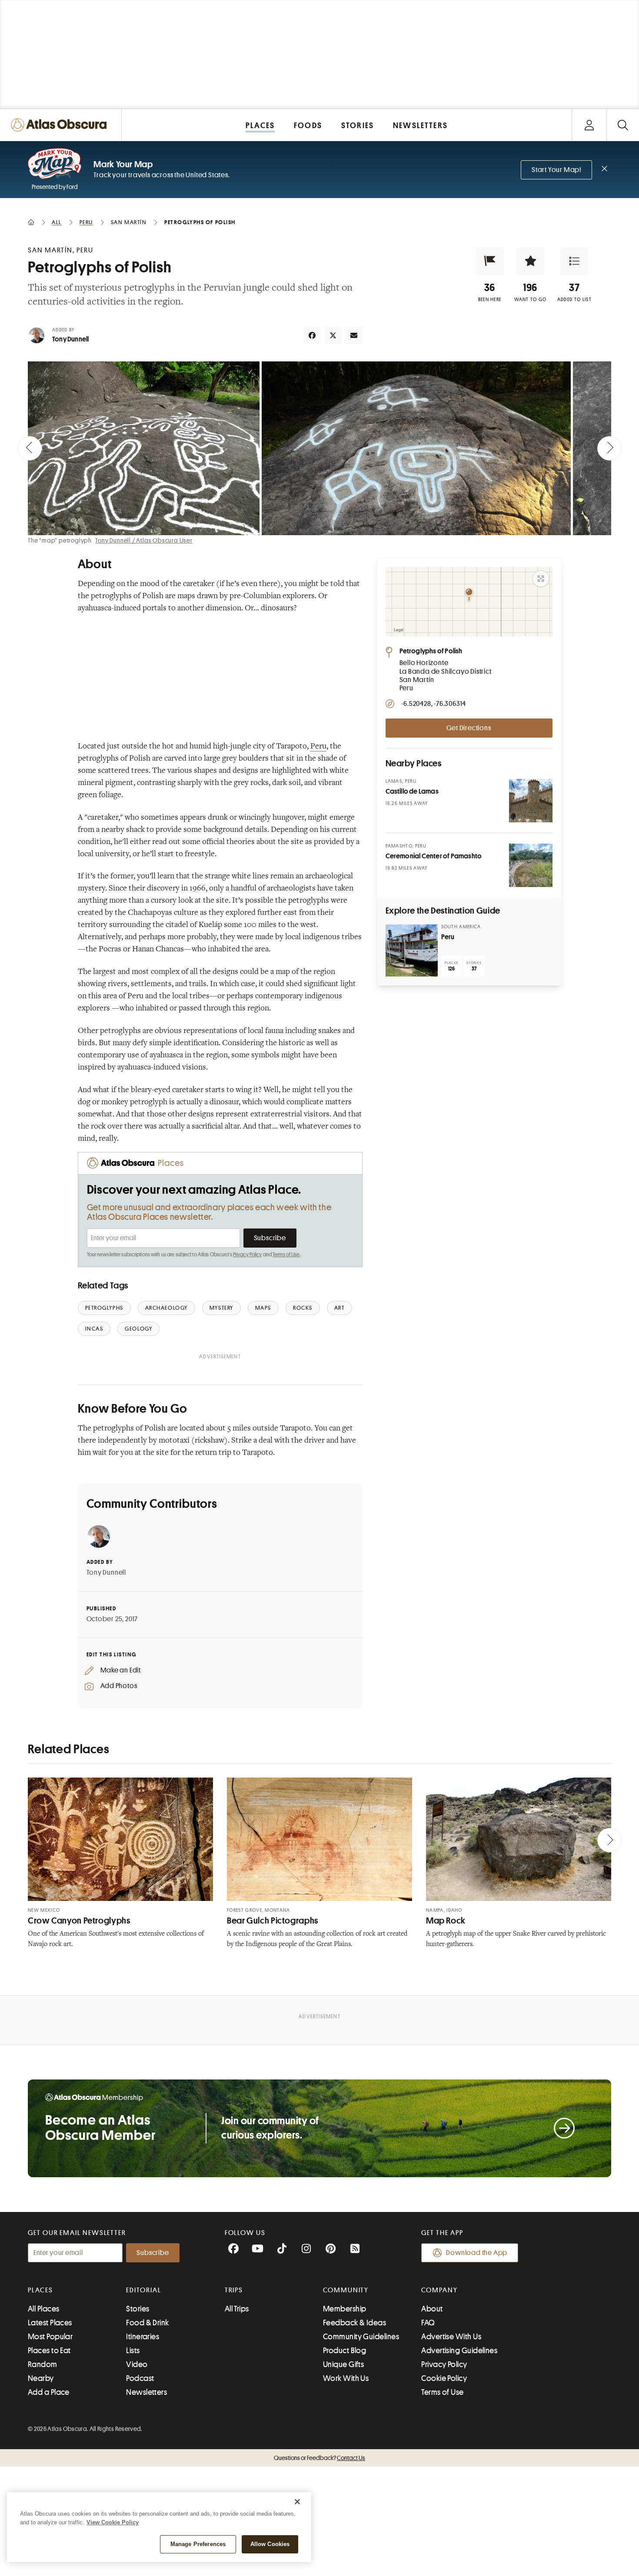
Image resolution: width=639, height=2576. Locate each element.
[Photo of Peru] (412, 950)
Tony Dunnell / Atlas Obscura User (144, 540)
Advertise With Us (451, 2337)
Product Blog (344, 2351)
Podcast (140, 2378)
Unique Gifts (343, 2364)
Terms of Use (286, 1255)
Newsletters (146, 2392)
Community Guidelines (361, 2337)
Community (346, 2290)
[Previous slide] (30, 448)
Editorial (143, 2290)
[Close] (297, 2502)
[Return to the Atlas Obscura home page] (61, 125)
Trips (234, 2290)
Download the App (477, 2253)
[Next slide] (609, 448)
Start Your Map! (556, 170)
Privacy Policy (248, 1255)
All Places (44, 2309)
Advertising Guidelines (459, 2351)
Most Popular (50, 2337)
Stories (138, 2309)
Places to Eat (49, 2351)
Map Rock (446, 1921)
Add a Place (49, 2392)
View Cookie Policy (113, 2522)
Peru (318, 747)
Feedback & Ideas (354, 2323)
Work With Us (346, 2378)
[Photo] (531, 801)
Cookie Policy (444, 2378)
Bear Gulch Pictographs (273, 1921)
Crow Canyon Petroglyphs (79, 1921)
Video (137, 2364)
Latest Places (50, 2323)
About (432, 2309)
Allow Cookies (270, 2544)
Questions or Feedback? (319, 2458)
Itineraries (143, 2337)
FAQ (428, 2323)
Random (43, 2364)
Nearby (41, 2378)
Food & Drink (147, 2323)
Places (40, 2290)
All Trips (237, 2309)
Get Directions (469, 728)
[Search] (623, 125)
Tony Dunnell (70, 339)
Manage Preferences (198, 2544)
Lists (133, 2351)
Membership (345, 2309)
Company (439, 2290)
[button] (490, 261)
